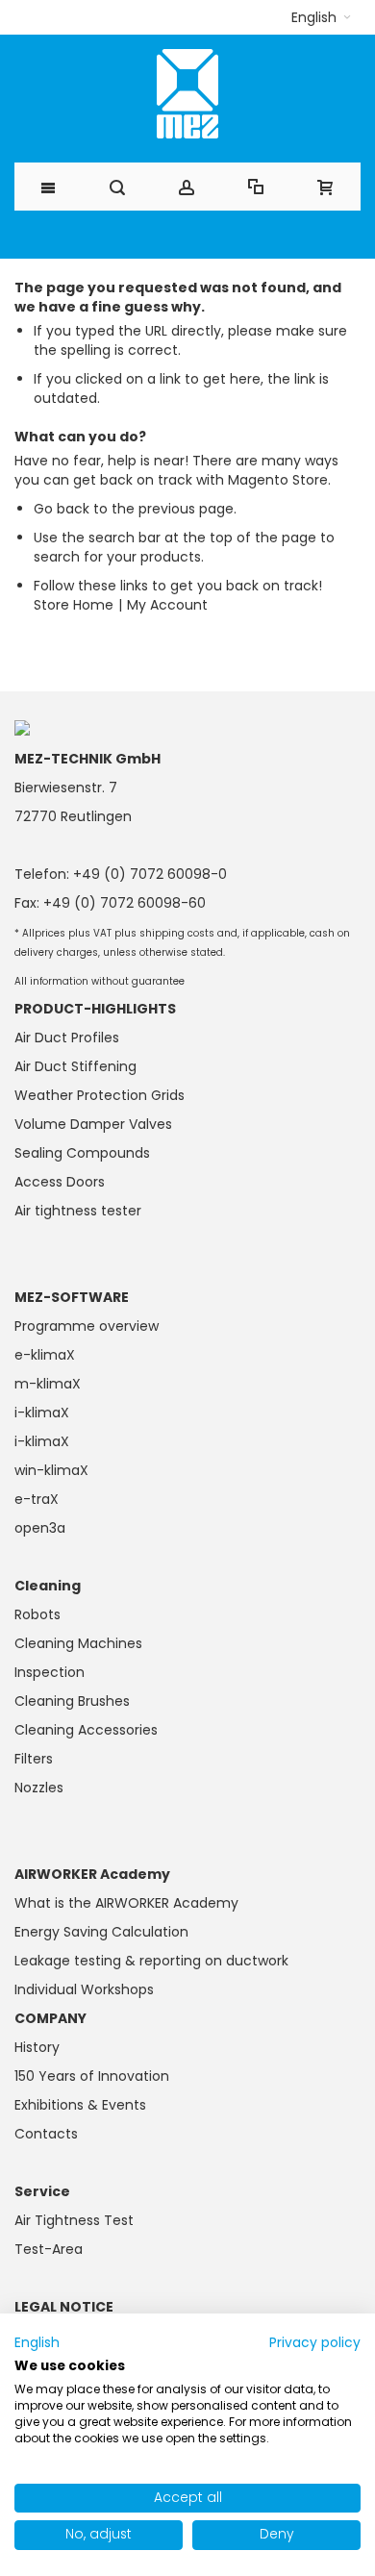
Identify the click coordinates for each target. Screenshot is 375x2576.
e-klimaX (45, 1355)
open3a (40, 1528)
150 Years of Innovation (92, 2076)
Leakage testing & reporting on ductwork (151, 1961)
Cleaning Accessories (86, 1730)
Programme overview (87, 1326)
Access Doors (60, 1182)
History (37, 2047)
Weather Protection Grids (100, 1095)
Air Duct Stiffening (75, 1066)
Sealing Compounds (82, 1153)
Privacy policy (315, 2343)
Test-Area (49, 2249)
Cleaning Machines (78, 1643)
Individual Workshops (84, 1989)
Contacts (46, 2134)
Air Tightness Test (74, 2220)
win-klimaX (51, 1470)
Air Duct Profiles (67, 1038)
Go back (62, 509)
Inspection (50, 1672)
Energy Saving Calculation (101, 1932)
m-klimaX (48, 1384)
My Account (167, 605)
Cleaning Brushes (72, 1701)
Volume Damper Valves (93, 1124)
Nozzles (39, 1788)
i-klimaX (42, 1413)
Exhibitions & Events (80, 2105)
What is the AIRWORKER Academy (126, 1903)
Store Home (74, 605)
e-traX (37, 1499)
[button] (321, 17)
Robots (37, 1614)
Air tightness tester (78, 1211)
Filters (34, 1759)
